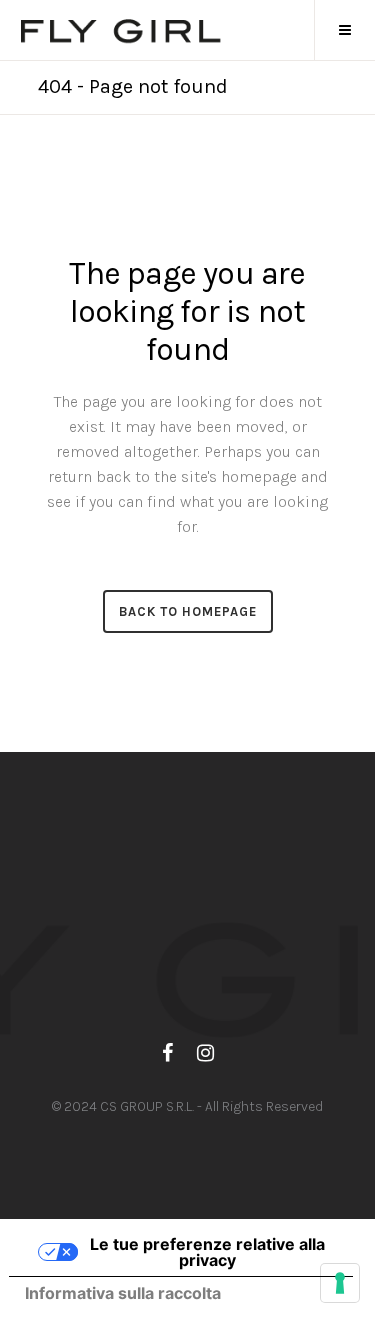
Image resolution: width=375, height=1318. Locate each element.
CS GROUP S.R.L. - (152, 1106)
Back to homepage (188, 611)
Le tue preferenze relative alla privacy (207, 1252)
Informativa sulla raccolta (123, 1293)
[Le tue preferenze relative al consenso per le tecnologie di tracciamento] (340, 1283)
